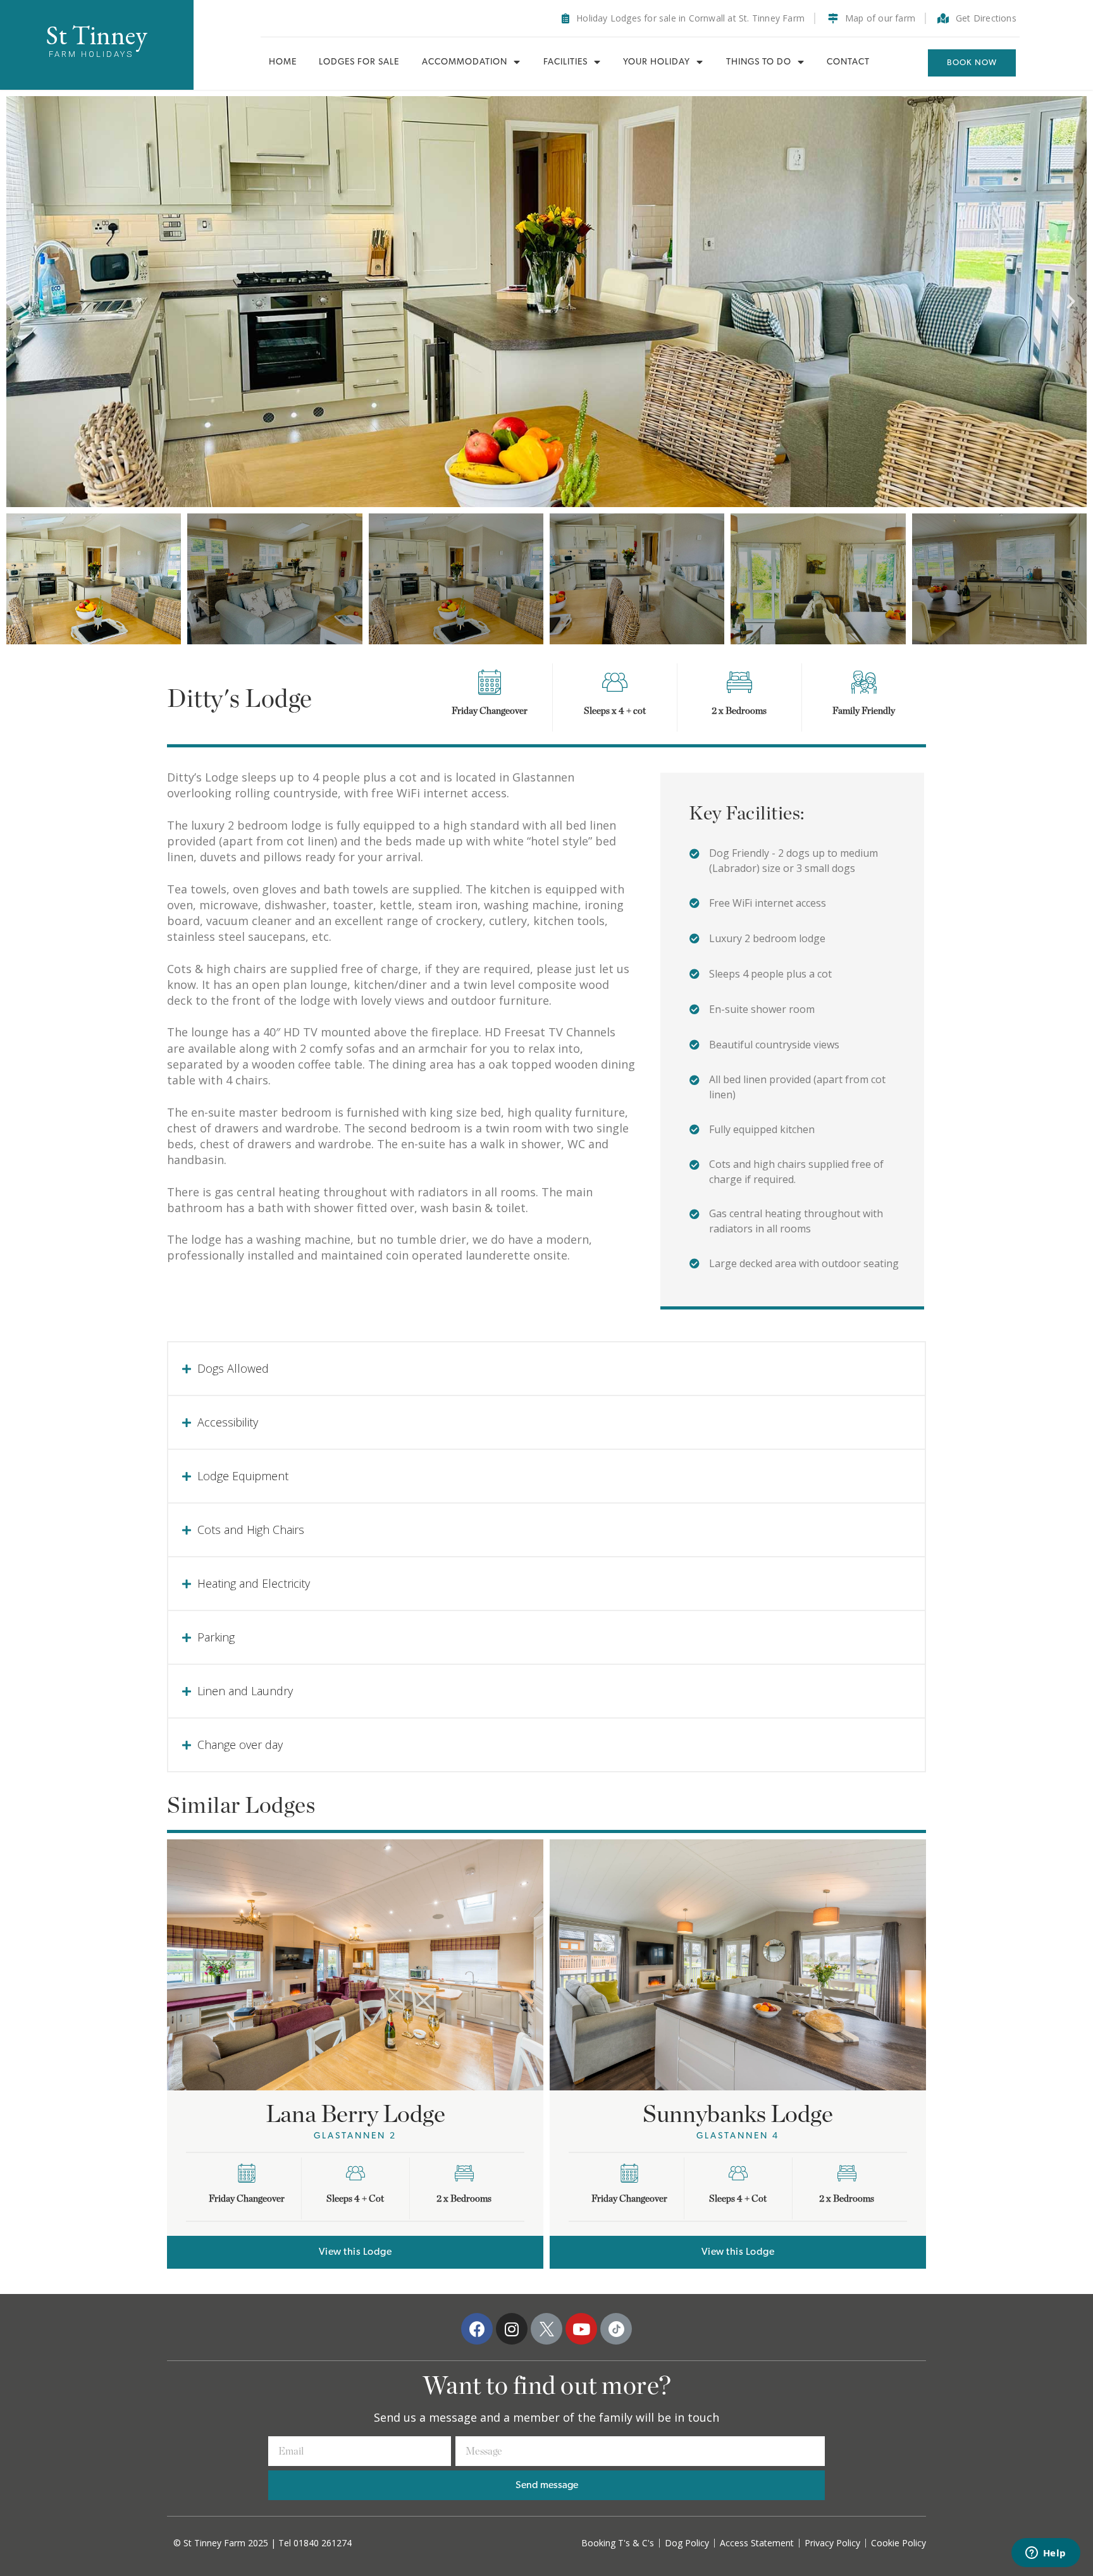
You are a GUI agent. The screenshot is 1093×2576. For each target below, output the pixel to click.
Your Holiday (657, 62)
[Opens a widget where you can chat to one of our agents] (1046, 2554)
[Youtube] (581, 2329)
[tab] (546, 1369)
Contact (848, 62)
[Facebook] (477, 2329)
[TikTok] (616, 2329)
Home (283, 62)
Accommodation (465, 62)
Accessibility (228, 1422)
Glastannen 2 (355, 2136)
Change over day (240, 1745)
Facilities (565, 62)
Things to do (759, 62)
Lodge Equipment (243, 1476)
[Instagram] (512, 2329)
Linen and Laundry (245, 1691)
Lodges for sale (359, 62)
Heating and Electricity (254, 1583)
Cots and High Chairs (251, 1530)
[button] (972, 63)
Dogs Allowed (233, 1368)
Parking (216, 1637)
